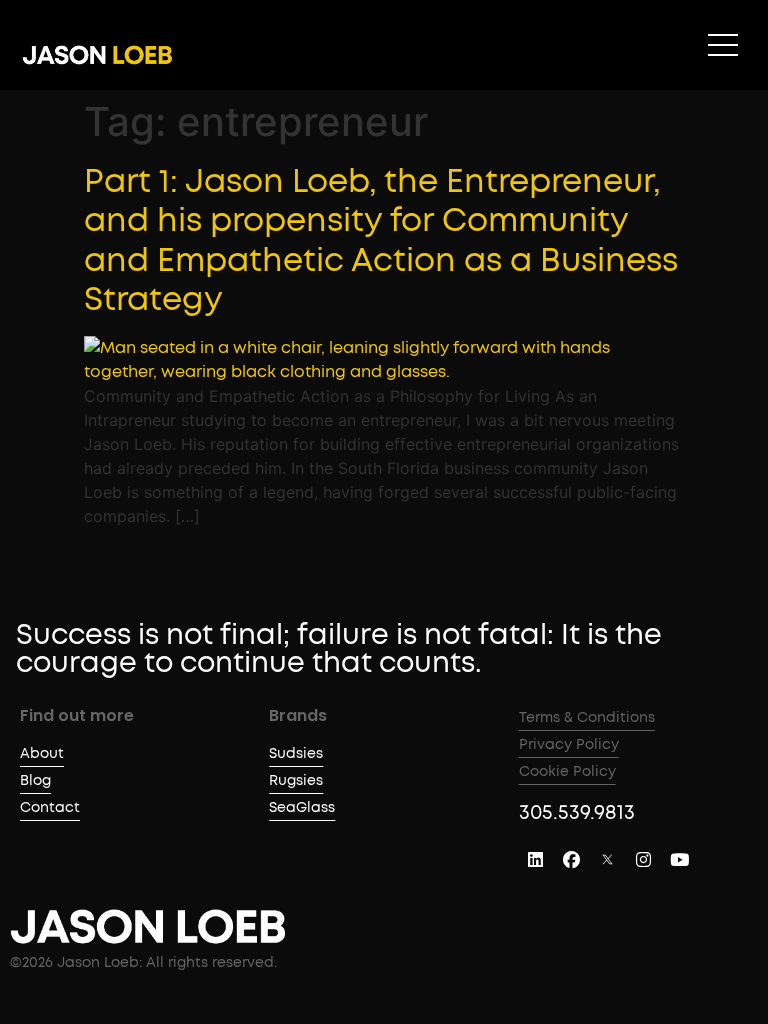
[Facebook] (572, 860)
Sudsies (296, 754)
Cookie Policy (567, 772)
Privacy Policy (569, 745)
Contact (50, 808)
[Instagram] (644, 860)
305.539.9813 (577, 813)
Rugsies (296, 781)
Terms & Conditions (587, 718)
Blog (35, 781)
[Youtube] (680, 860)
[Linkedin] (536, 860)
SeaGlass (302, 808)
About (42, 754)
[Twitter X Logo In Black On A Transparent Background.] (608, 860)
